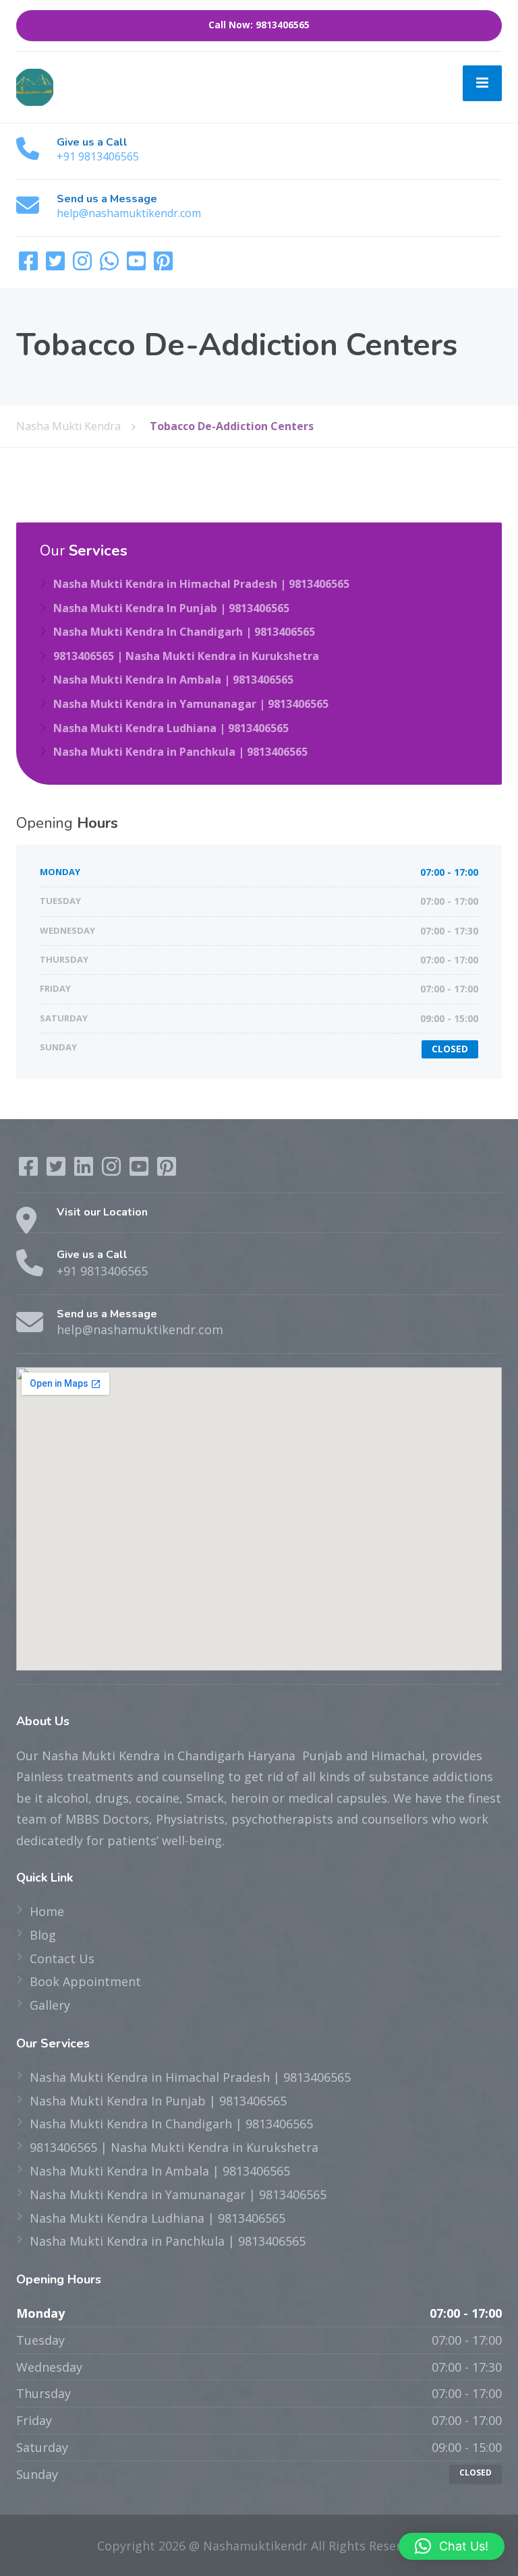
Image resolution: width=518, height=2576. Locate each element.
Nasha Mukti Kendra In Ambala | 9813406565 (173, 680)
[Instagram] (84, 265)
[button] (452, 2546)
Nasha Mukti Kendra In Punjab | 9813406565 (171, 608)
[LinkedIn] (85, 1170)
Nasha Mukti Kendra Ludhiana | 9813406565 (171, 728)
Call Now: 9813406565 (259, 25)
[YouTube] (138, 265)
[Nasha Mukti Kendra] (35, 86)
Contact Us (62, 1958)
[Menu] (482, 84)
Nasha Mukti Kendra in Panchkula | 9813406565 (180, 752)
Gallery (50, 2005)
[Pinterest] (163, 265)
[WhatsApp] (111, 265)
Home (47, 1911)
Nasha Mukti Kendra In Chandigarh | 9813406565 (184, 632)
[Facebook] (30, 265)
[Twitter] (57, 265)
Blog (43, 1935)
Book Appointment (85, 1981)
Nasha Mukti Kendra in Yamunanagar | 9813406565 (191, 704)
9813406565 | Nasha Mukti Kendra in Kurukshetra (186, 656)
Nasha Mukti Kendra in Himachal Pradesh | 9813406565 (201, 584)
